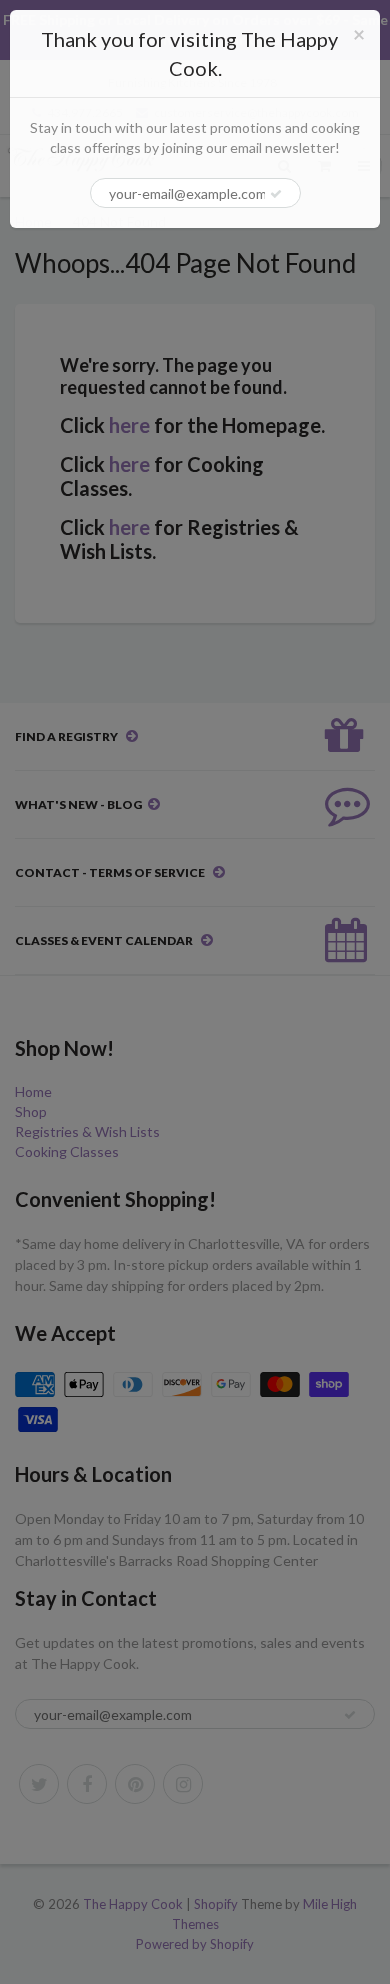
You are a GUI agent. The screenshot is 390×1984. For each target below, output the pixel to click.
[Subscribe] (276, 194)
